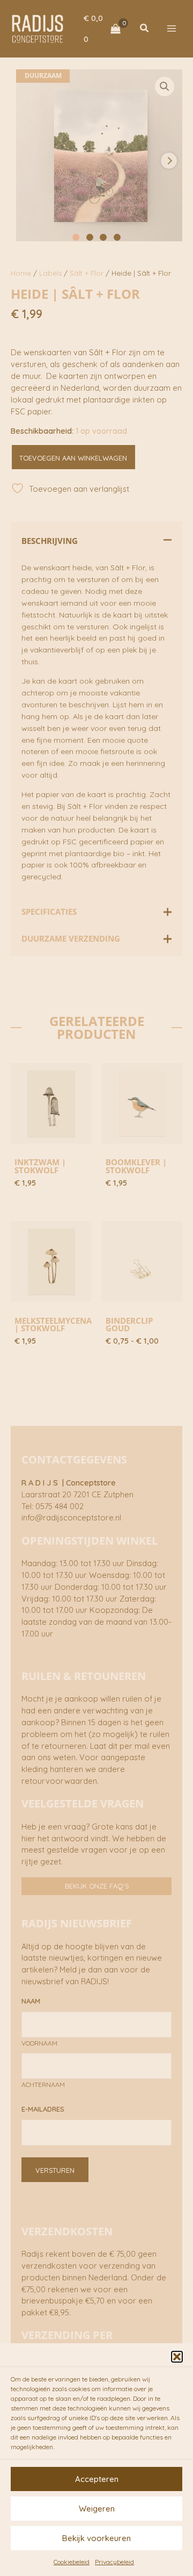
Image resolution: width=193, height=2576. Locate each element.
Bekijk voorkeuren (96, 2538)
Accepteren (97, 2479)
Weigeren (97, 2509)
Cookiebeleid (72, 2562)
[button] (177, 2357)
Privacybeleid (114, 2562)
